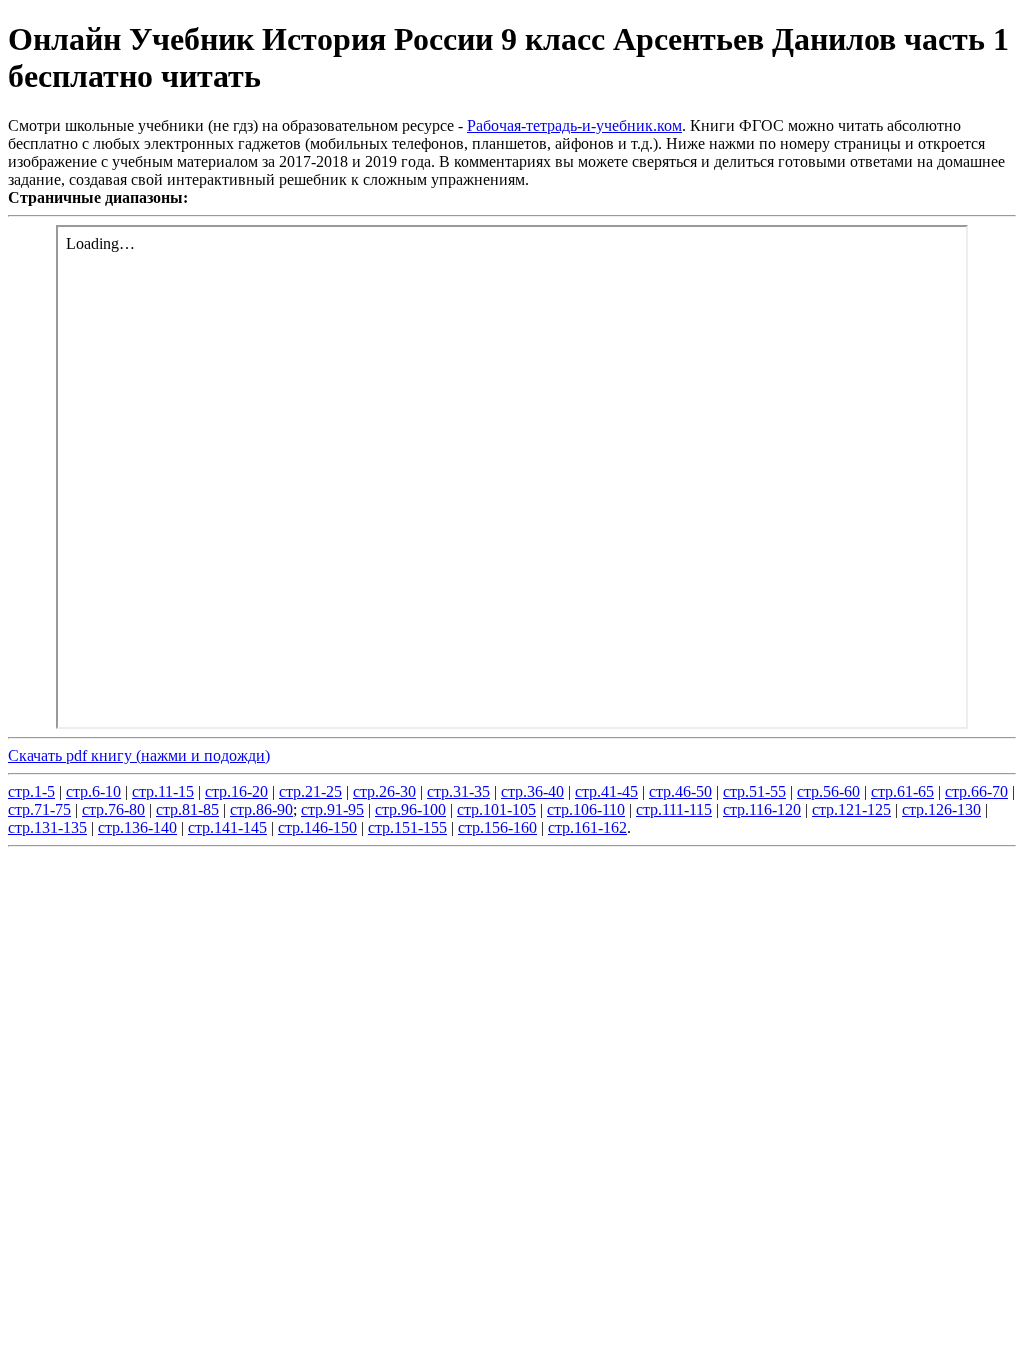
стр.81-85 (187, 809)
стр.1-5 (31, 791)
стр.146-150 (317, 827)
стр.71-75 (39, 809)
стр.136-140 (137, 827)
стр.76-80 (113, 809)
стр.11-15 (163, 791)
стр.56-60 (828, 791)
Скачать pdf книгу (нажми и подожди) (139, 755)
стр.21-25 (310, 791)
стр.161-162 (587, 827)
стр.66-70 (976, 791)
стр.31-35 (458, 791)
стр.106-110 (586, 809)
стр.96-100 (410, 809)
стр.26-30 (384, 791)
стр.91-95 (332, 809)
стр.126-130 (941, 809)
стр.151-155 (407, 827)
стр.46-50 (680, 791)
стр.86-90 (261, 809)
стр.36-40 (532, 791)
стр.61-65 (902, 791)
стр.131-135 (47, 827)
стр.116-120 (762, 809)
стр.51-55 (754, 791)
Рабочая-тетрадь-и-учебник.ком (574, 125)
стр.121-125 (851, 809)
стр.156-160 (497, 827)
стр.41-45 (606, 791)
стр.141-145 (227, 827)
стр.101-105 (496, 809)
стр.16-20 (236, 791)
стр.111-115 (674, 809)
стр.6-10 (93, 791)
